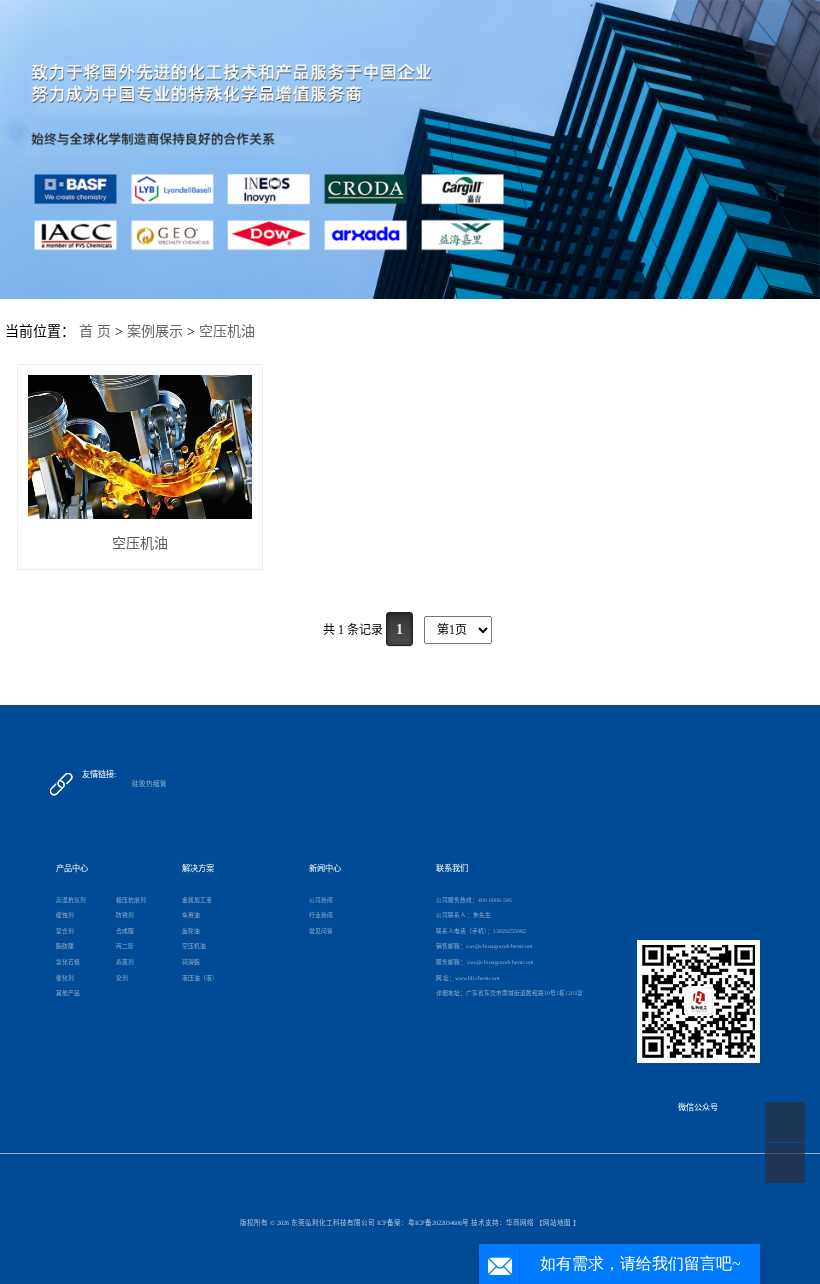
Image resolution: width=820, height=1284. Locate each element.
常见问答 (321, 931)
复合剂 (65, 931)
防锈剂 (125, 915)
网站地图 (557, 1222)
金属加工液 (197, 900)
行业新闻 (321, 915)
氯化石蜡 (68, 962)
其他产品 (68, 993)
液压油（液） (200, 978)
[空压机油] (140, 447)
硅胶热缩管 (149, 783)
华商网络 (520, 1222)
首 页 (95, 331)
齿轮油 (191, 931)
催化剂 (65, 978)
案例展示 (155, 331)
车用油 (191, 915)
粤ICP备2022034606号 (438, 1222)
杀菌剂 (125, 962)
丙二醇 (125, 946)
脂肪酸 (65, 946)
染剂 (122, 978)
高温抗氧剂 (71, 900)
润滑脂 (191, 962)
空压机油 (227, 331)
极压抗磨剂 (131, 900)
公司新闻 (321, 900)
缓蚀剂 (65, 915)
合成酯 (125, 931)
